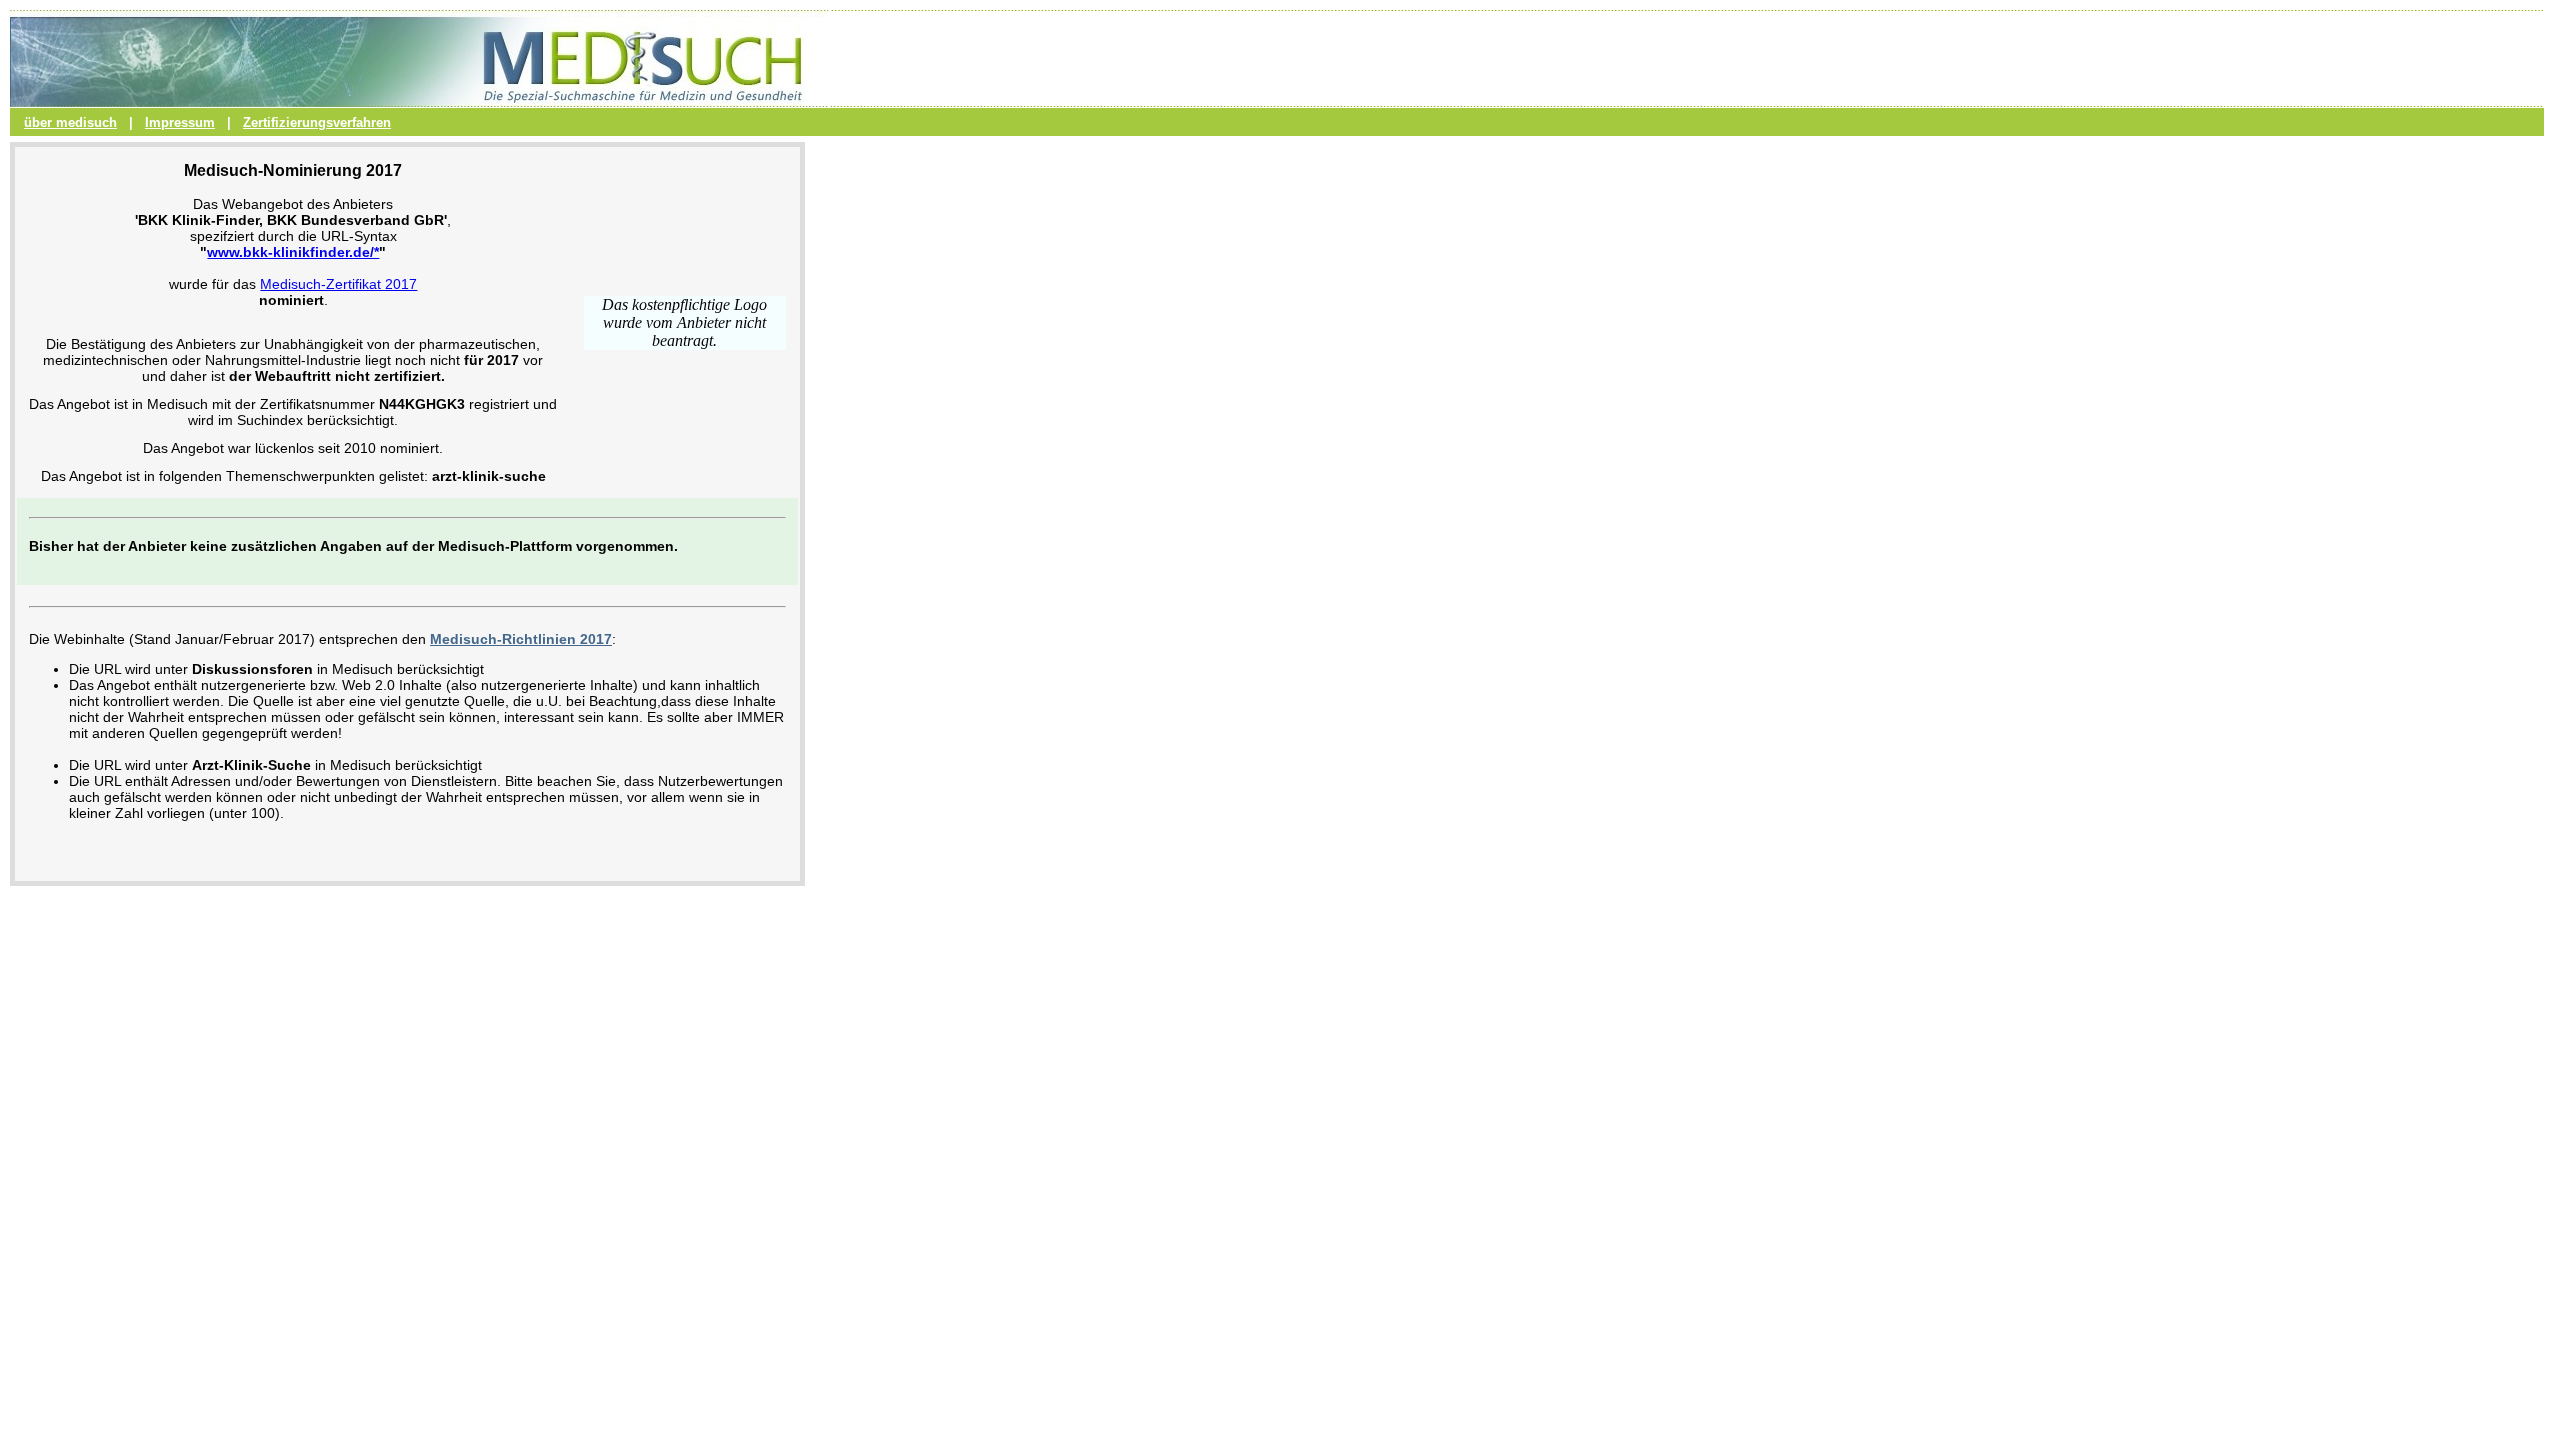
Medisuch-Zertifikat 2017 (338, 284)
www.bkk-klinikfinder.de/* (293, 252)
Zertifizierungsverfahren (317, 122)
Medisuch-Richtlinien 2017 (521, 639)
